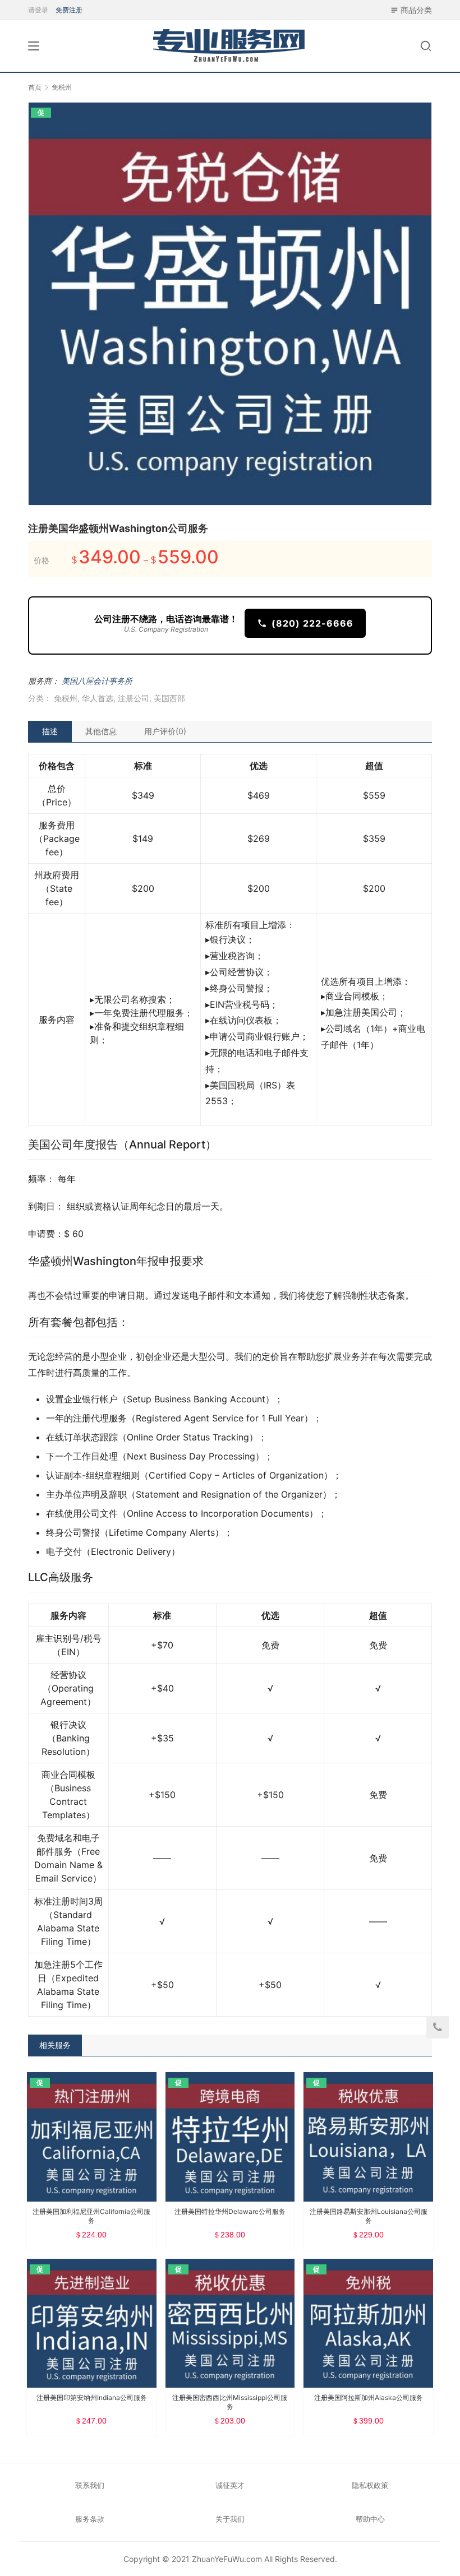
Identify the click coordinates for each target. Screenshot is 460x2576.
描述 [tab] (50, 731)
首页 (35, 87)
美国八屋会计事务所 (97, 681)
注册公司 (134, 698)
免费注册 (69, 10)
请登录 (38, 10)
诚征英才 (230, 2485)
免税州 (66, 698)
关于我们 (230, 2519)
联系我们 (90, 2485)
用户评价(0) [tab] (165, 731)
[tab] (50, 731)
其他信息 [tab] (101, 731)
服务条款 (90, 2519)
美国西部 (169, 698)
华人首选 (98, 698)
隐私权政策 (370, 2485)
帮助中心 (370, 2519)
